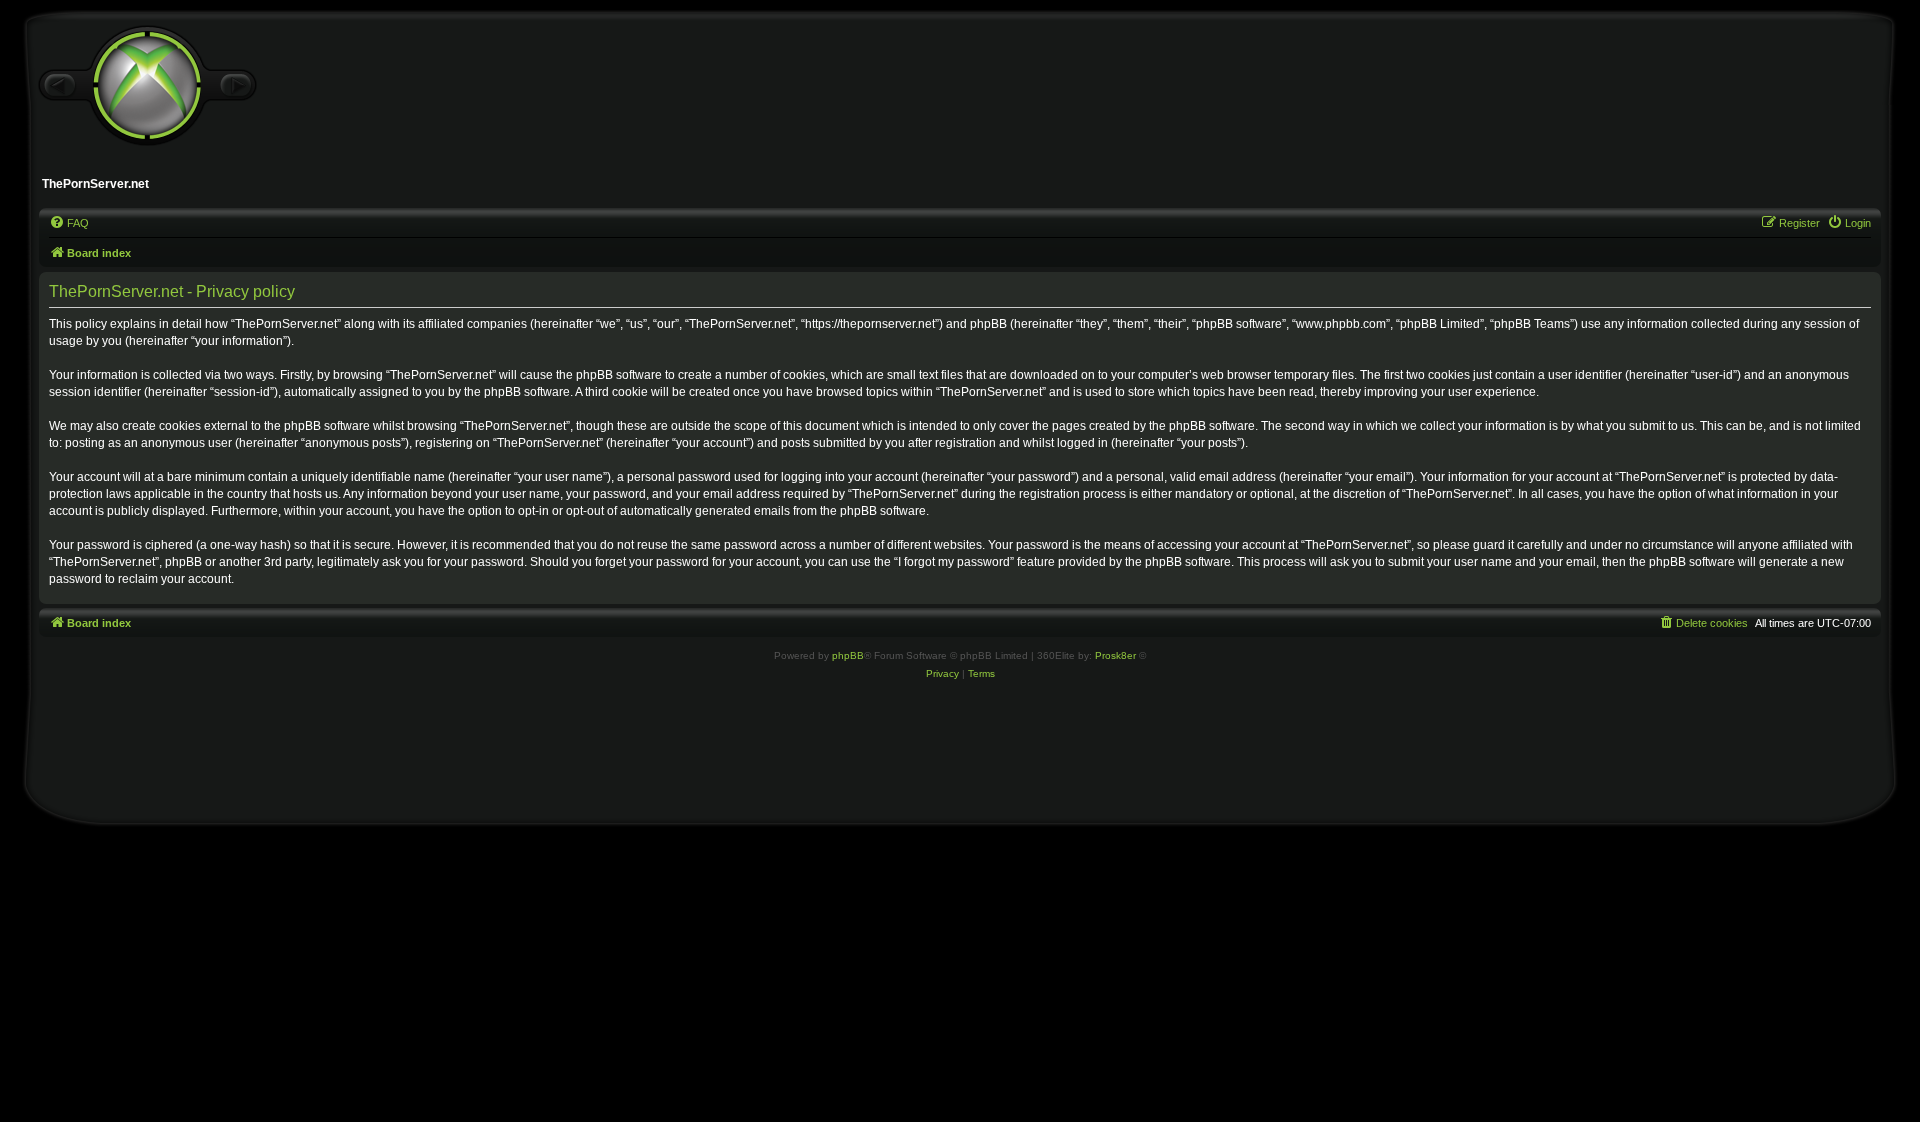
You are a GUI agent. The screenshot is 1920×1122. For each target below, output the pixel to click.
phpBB (848, 655)
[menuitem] (69, 223)
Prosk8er (1115, 655)
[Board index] (147, 86)
